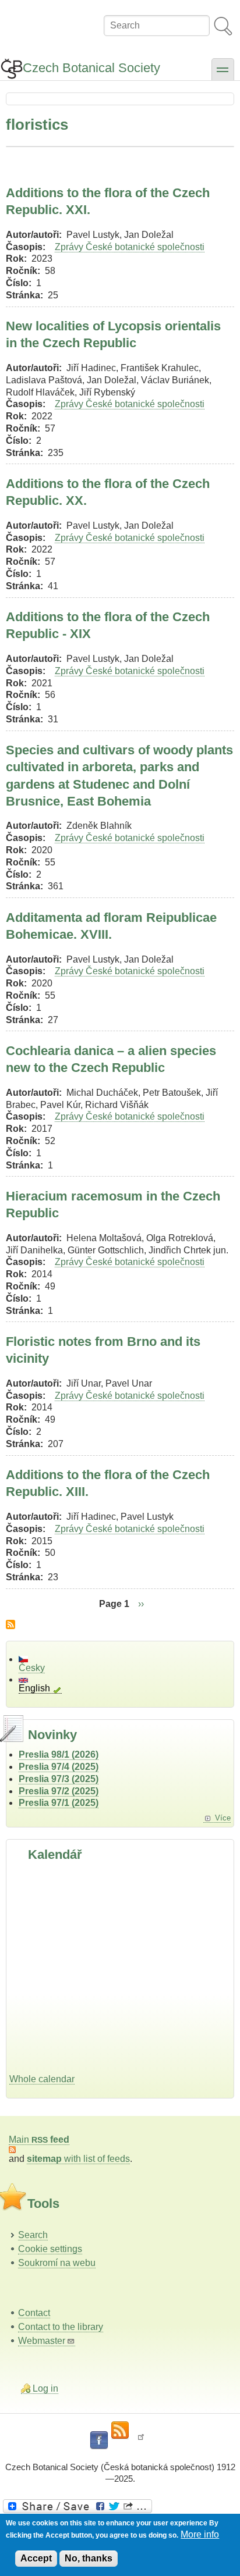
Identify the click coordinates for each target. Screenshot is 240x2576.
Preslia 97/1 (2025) (59, 1803)
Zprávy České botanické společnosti (130, 247)
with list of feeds (78, 2159)
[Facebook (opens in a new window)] (99, 2440)
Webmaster (42, 2341)
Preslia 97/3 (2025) (59, 1779)
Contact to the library (61, 2327)
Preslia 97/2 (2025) (59, 1791)
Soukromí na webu (57, 2263)
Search (33, 2235)
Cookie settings (50, 2249)
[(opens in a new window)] (120, 2506)
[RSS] (120, 2431)
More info (200, 2534)
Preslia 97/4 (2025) (59, 1767)
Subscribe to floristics (10, 1624)
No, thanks (89, 2558)
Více (223, 1818)
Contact (34, 2313)
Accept (36, 2558)
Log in (45, 2388)
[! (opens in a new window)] (141, 2440)
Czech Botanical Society (91, 68)
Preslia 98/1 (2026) (59, 1754)
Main (39, 2139)
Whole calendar (42, 2079)
